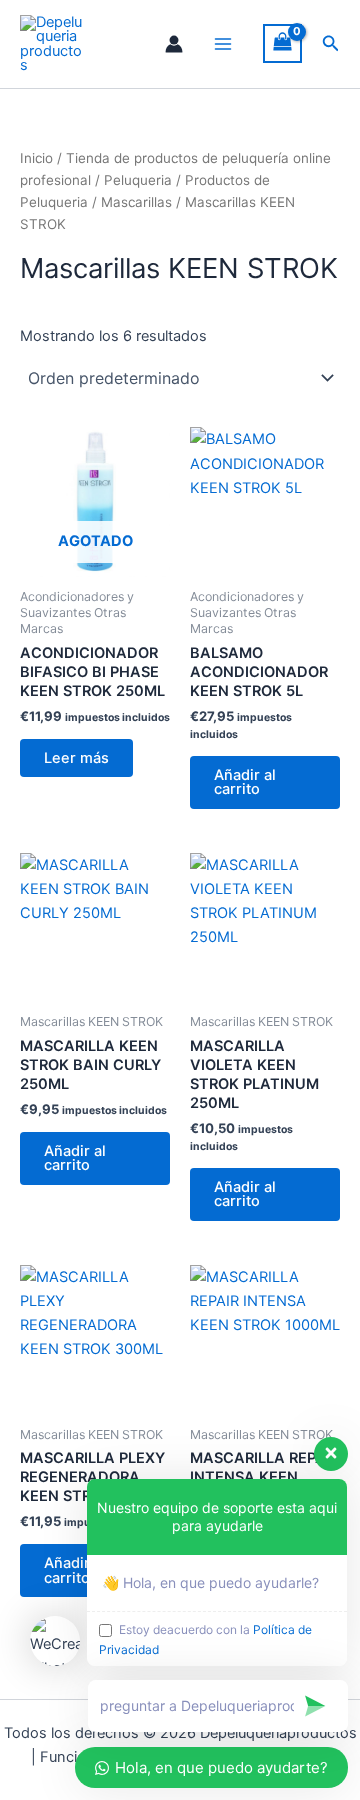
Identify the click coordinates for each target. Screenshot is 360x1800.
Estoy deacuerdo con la (205, 1639)
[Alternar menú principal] (223, 44)
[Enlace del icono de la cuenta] (174, 44)
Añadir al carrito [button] (245, 782)
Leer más (76, 758)
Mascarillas (136, 202)
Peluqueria (138, 180)
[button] (331, 43)
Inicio (36, 158)
